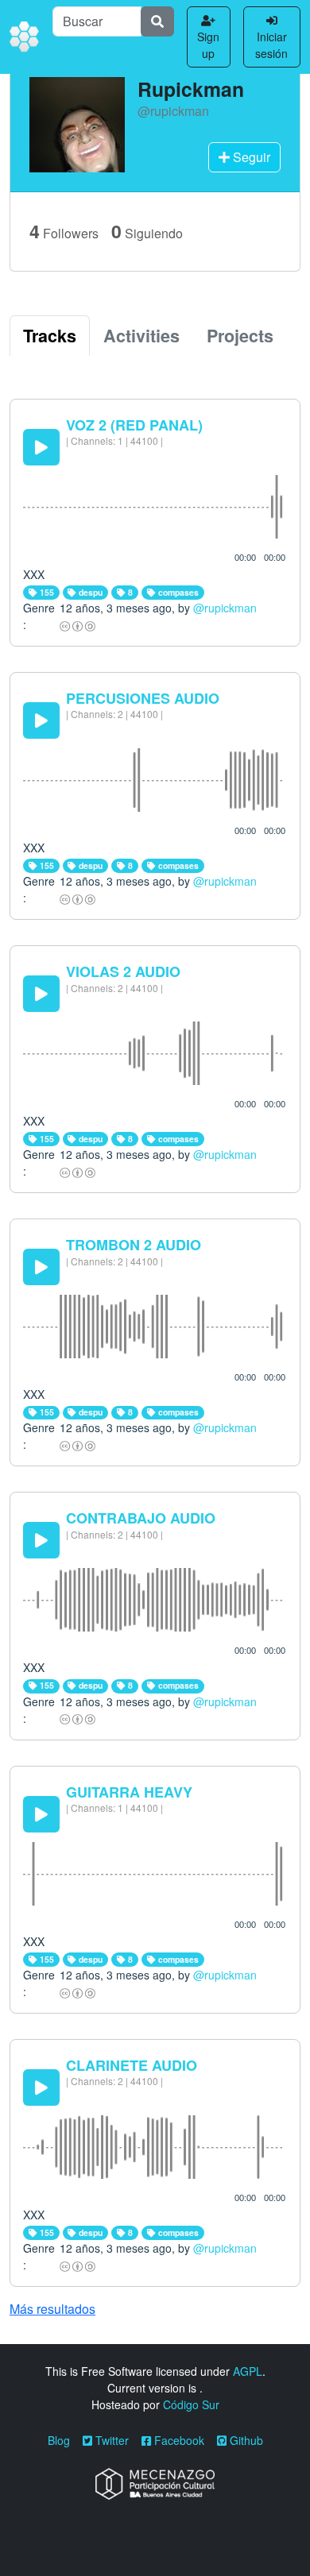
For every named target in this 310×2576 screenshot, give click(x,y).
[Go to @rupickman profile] (77, 123)
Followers (64, 231)
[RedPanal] (25, 37)
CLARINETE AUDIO (132, 2065)
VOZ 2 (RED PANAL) (134, 425)
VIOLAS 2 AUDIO (123, 971)
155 (46, 592)
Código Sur (191, 2404)
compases (177, 592)
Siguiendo (147, 231)
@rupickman (225, 608)
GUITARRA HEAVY (129, 1792)
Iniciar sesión (271, 45)
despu (89, 592)
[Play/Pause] (41, 447)
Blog (59, 2440)
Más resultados (52, 2309)
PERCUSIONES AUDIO (143, 698)
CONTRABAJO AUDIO (141, 1518)
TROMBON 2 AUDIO (134, 1245)
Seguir (250, 157)
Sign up (208, 45)
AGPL (248, 2371)
